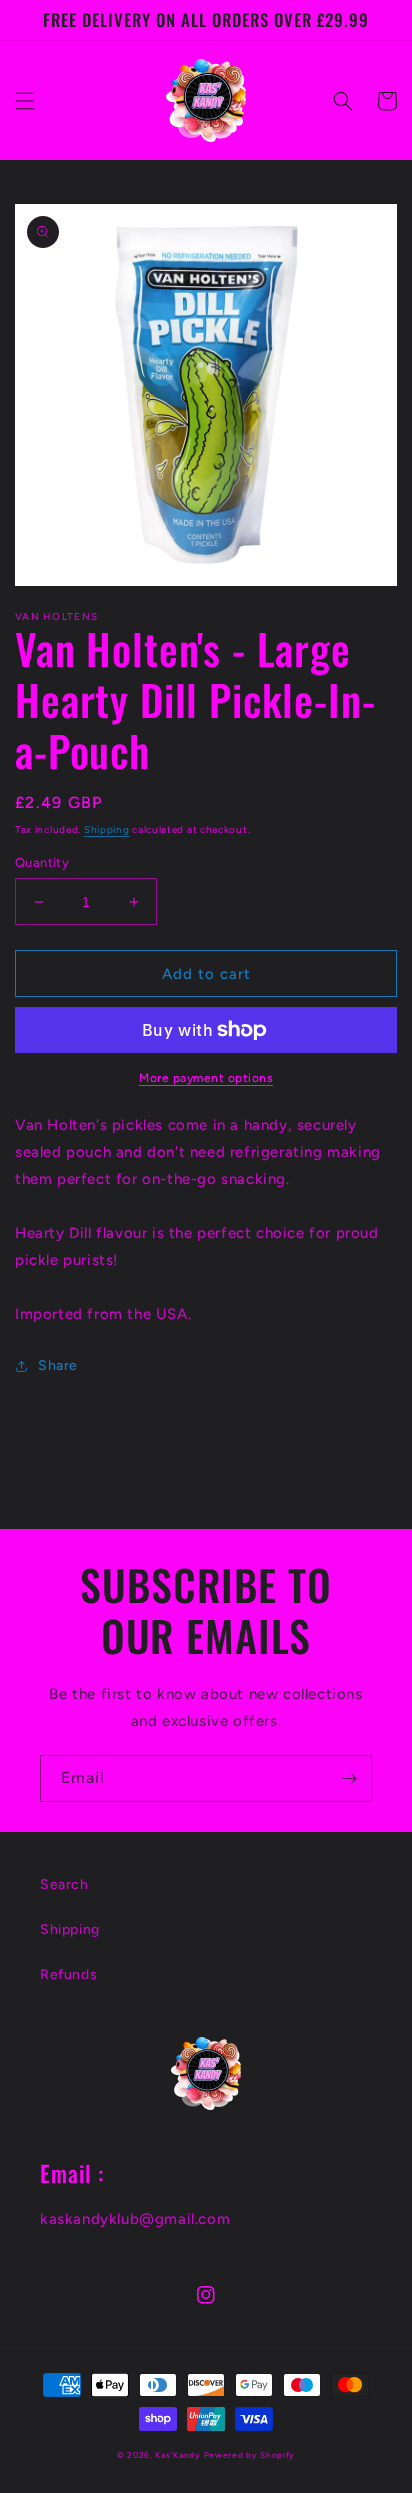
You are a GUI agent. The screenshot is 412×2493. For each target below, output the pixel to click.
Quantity (42, 862)
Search (64, 1884)
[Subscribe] (349, 1778)
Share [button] (58, 1365)
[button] (25, 101)
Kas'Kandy (177, 2455)
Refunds (68, 1974)
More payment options (206, 1078)
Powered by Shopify (250, 2455)
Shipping (107, 829)
